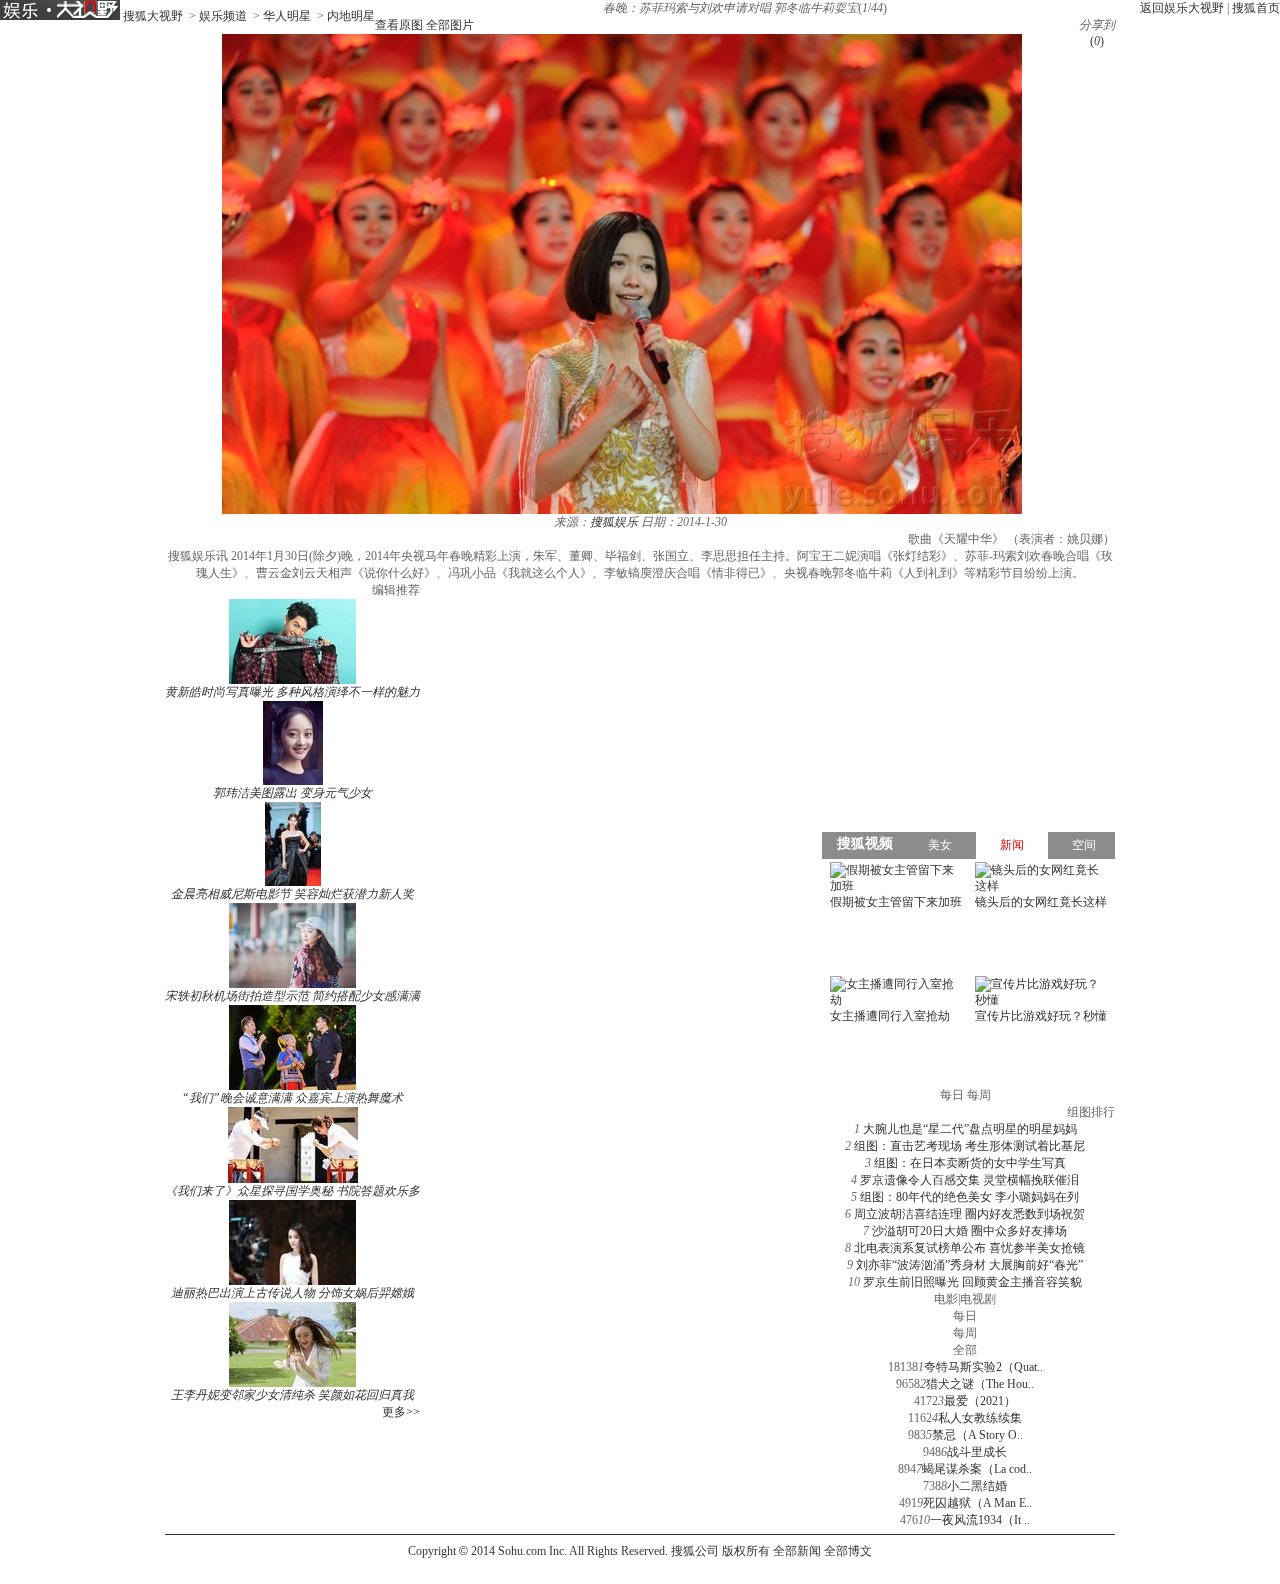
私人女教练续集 (980, 1418)
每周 (965, 1333)
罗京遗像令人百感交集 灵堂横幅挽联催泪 (969, 1180)
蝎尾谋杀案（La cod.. (977, 1469)
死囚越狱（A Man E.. (977, 1503)
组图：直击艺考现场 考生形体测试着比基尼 (969, 1146)
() (1097, 41)
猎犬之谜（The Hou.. (980, 1384)
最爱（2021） (980, 1401)
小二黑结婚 (977, 1486)
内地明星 (351, 16)
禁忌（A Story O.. (977, 1435)
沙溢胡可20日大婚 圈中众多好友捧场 (969, 1231)
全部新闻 (797, 1551)
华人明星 (287, 16)
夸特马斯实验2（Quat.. (983, 1367)
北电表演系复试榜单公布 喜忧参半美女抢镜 (969, 1248)
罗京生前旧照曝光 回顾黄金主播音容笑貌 (972, 1282)
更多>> (401, 1412)
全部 (965, 1350)
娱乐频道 (223, 16)
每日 (965, 1316)
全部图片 (450, 25)
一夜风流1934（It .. (980, 1520)
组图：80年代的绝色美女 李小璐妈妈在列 (969, 1197)
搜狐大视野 (153, 16)
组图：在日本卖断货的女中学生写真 (970, 1163)
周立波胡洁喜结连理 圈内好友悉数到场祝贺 (969, 1214)
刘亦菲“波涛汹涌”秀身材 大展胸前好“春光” (969, 1265)
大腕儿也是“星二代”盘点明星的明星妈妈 (970, 1129)
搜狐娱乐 (614, 522)
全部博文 (848, 1551)
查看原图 (399, 25)
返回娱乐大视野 (1182, 8)
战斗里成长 (977, 1452)
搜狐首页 (1256, 8)
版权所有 (746, 1551)
